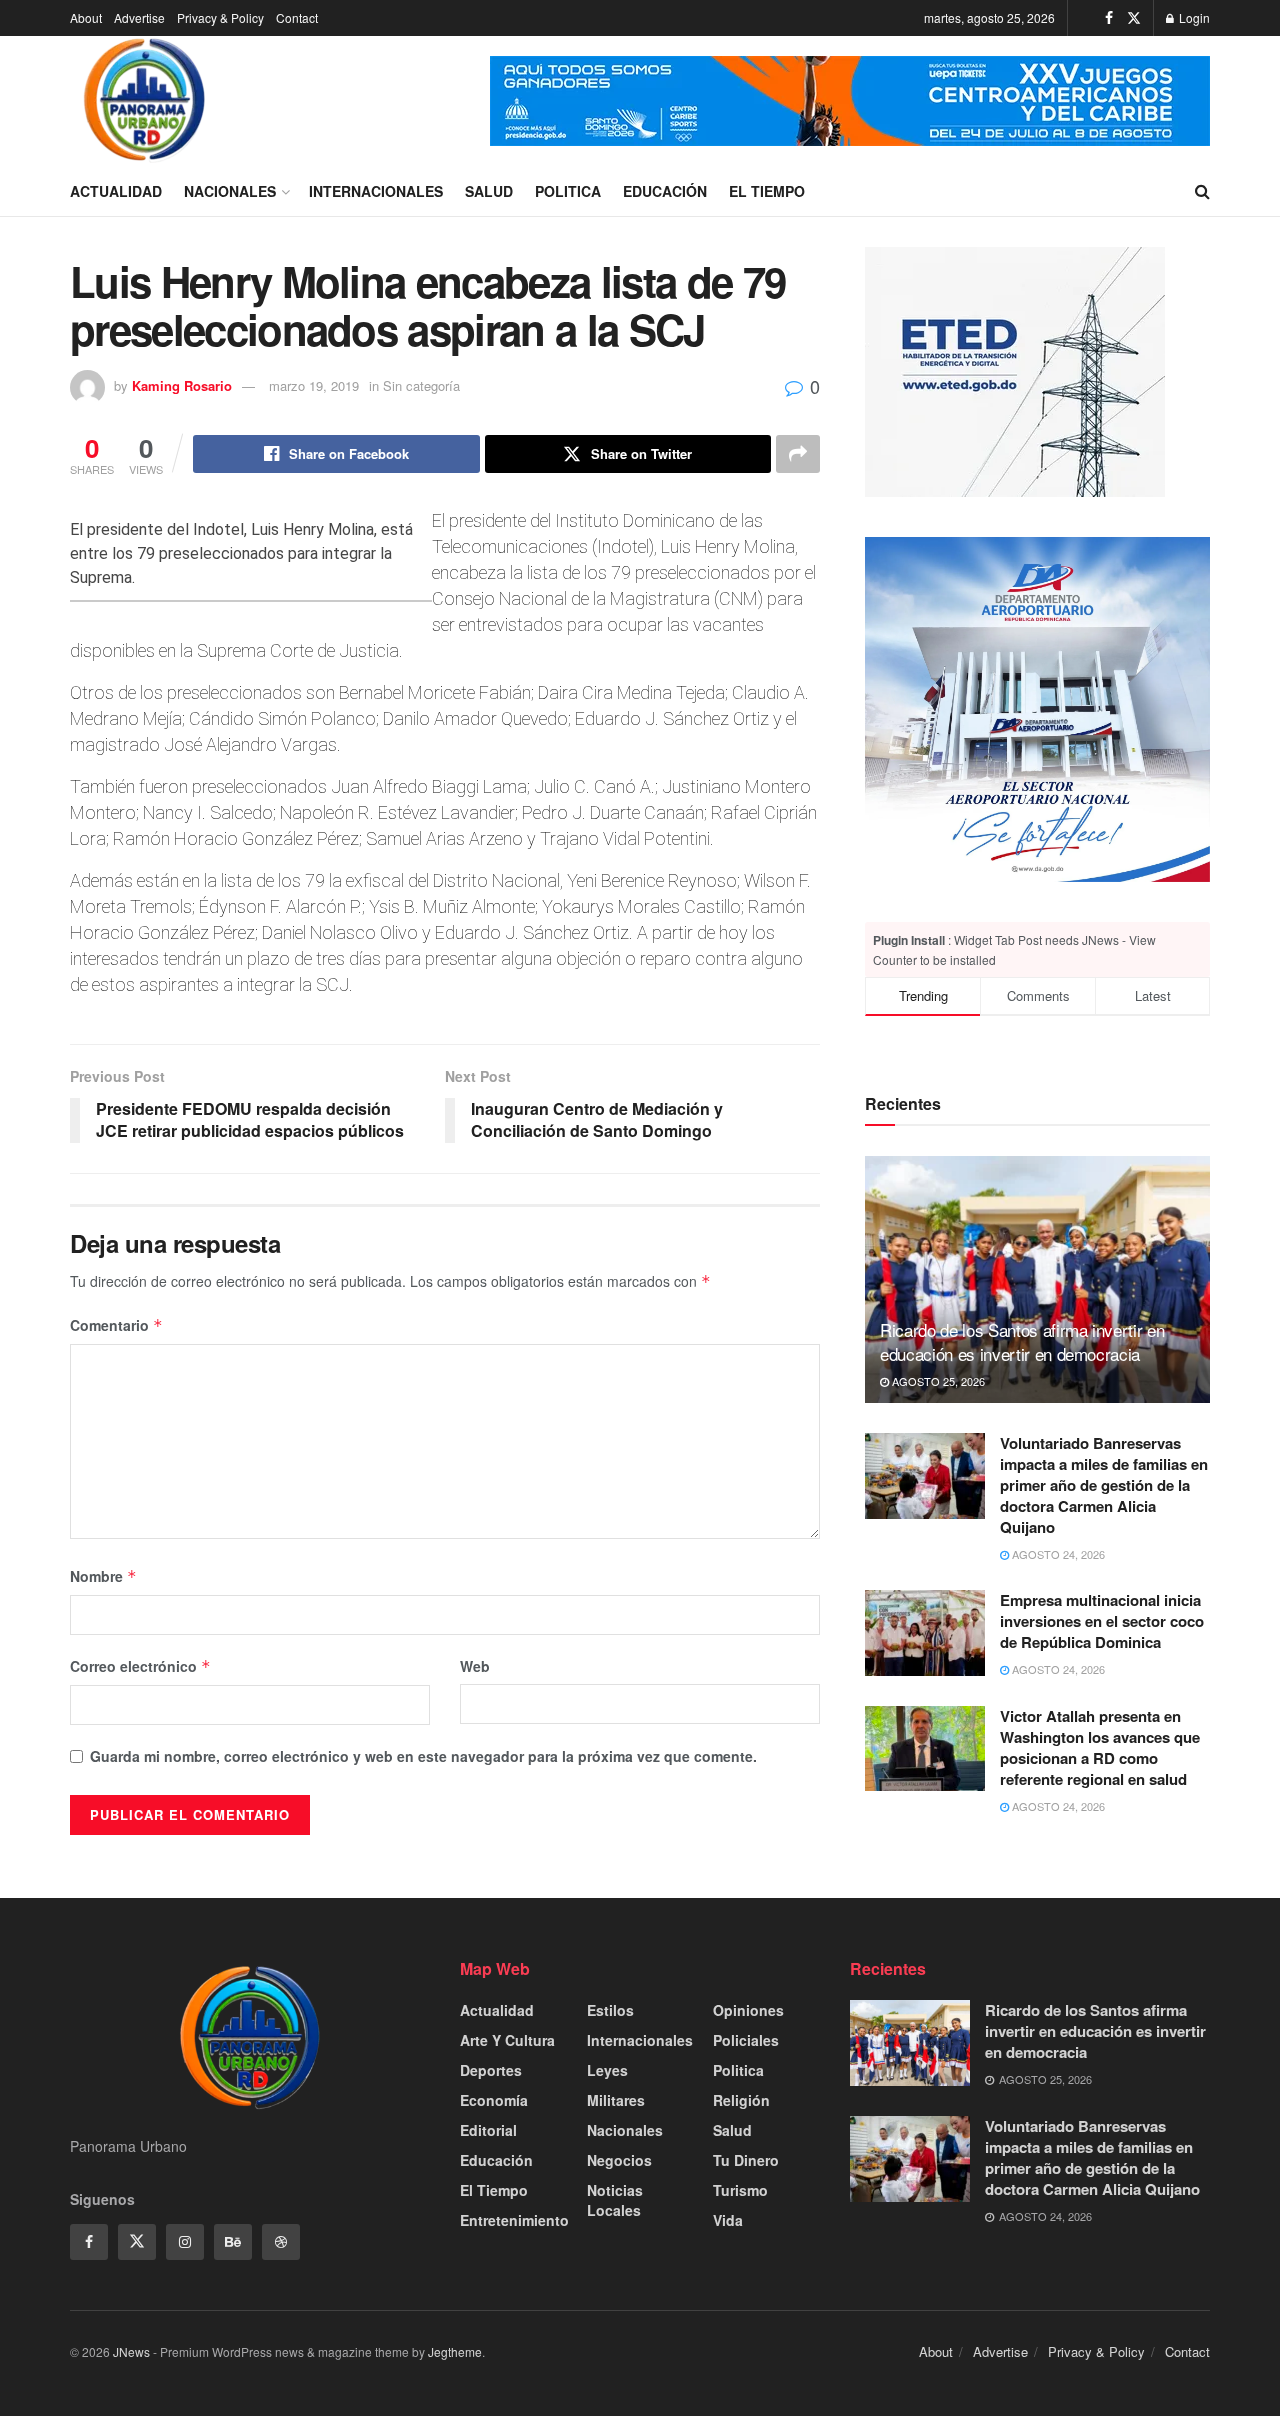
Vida (728, 2220)
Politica (568, 191)
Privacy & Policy (220, 17)
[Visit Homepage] (145, 101)
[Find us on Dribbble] (281, 2242)
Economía (494, 2100)
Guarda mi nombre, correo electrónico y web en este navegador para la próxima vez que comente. (423, 1756)
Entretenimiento (514, 2220)
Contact (297, 17)
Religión (741, 2100)
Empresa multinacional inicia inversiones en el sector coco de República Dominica (1102, 1621)
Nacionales (230, 191)
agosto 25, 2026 (937, 1381)
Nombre (103, 1576)
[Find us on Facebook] (1109, 18)
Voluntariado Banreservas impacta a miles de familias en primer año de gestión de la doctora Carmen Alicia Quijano (1104, 1485)
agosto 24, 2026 (1057, 1554)
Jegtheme (455, 2351)
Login (1193, 17)
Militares (616, 2100)
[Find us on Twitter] (1134, 18)
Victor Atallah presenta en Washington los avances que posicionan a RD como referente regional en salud (1100, 1747)
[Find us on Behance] (233, 2242)
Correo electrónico (140, 1666)
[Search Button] (1202, 191)
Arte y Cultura (507, 2040)
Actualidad (116, 191)
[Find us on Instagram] (185, 2242)
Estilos (610, 2010)
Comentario (116, 1325)
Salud (489, 191)
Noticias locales (615, 2200)
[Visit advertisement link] (850, 101)
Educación (665, 191)
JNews (131, 2351)
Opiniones (748, 2010)
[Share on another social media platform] (798, 454)
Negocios (619, 2160)
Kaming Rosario (182, 385)
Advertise (139, 17)
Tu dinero (746, 2160)
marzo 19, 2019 (314, 385)
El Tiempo (767, 191)
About (86, 17)
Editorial (488, 2130)
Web (475, 1666)
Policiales (746, 2040)
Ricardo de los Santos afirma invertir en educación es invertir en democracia (1022, 1341)
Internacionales (376, 191)
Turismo (740, 2190)
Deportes (491, 2070)
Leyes (607, 2070)
